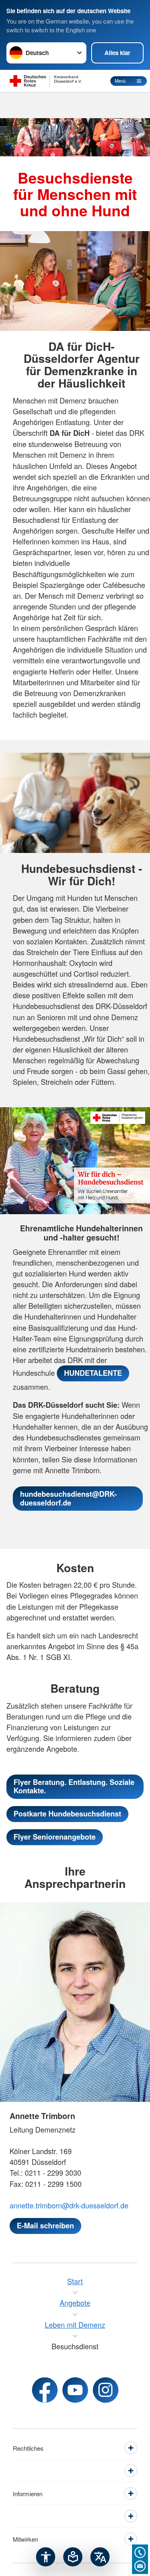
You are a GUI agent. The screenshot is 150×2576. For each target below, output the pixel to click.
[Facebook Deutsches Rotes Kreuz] (45, 2390)
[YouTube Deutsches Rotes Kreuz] (75, 2390)
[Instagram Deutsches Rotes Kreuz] (106, 2390)
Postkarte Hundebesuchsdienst (67, 1814)
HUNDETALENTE (93, 1373)
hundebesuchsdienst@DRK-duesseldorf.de (68, 1498)
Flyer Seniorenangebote (55, 1837)
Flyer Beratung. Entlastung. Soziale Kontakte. (74, 1787)
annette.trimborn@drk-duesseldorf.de (69, 2205)
